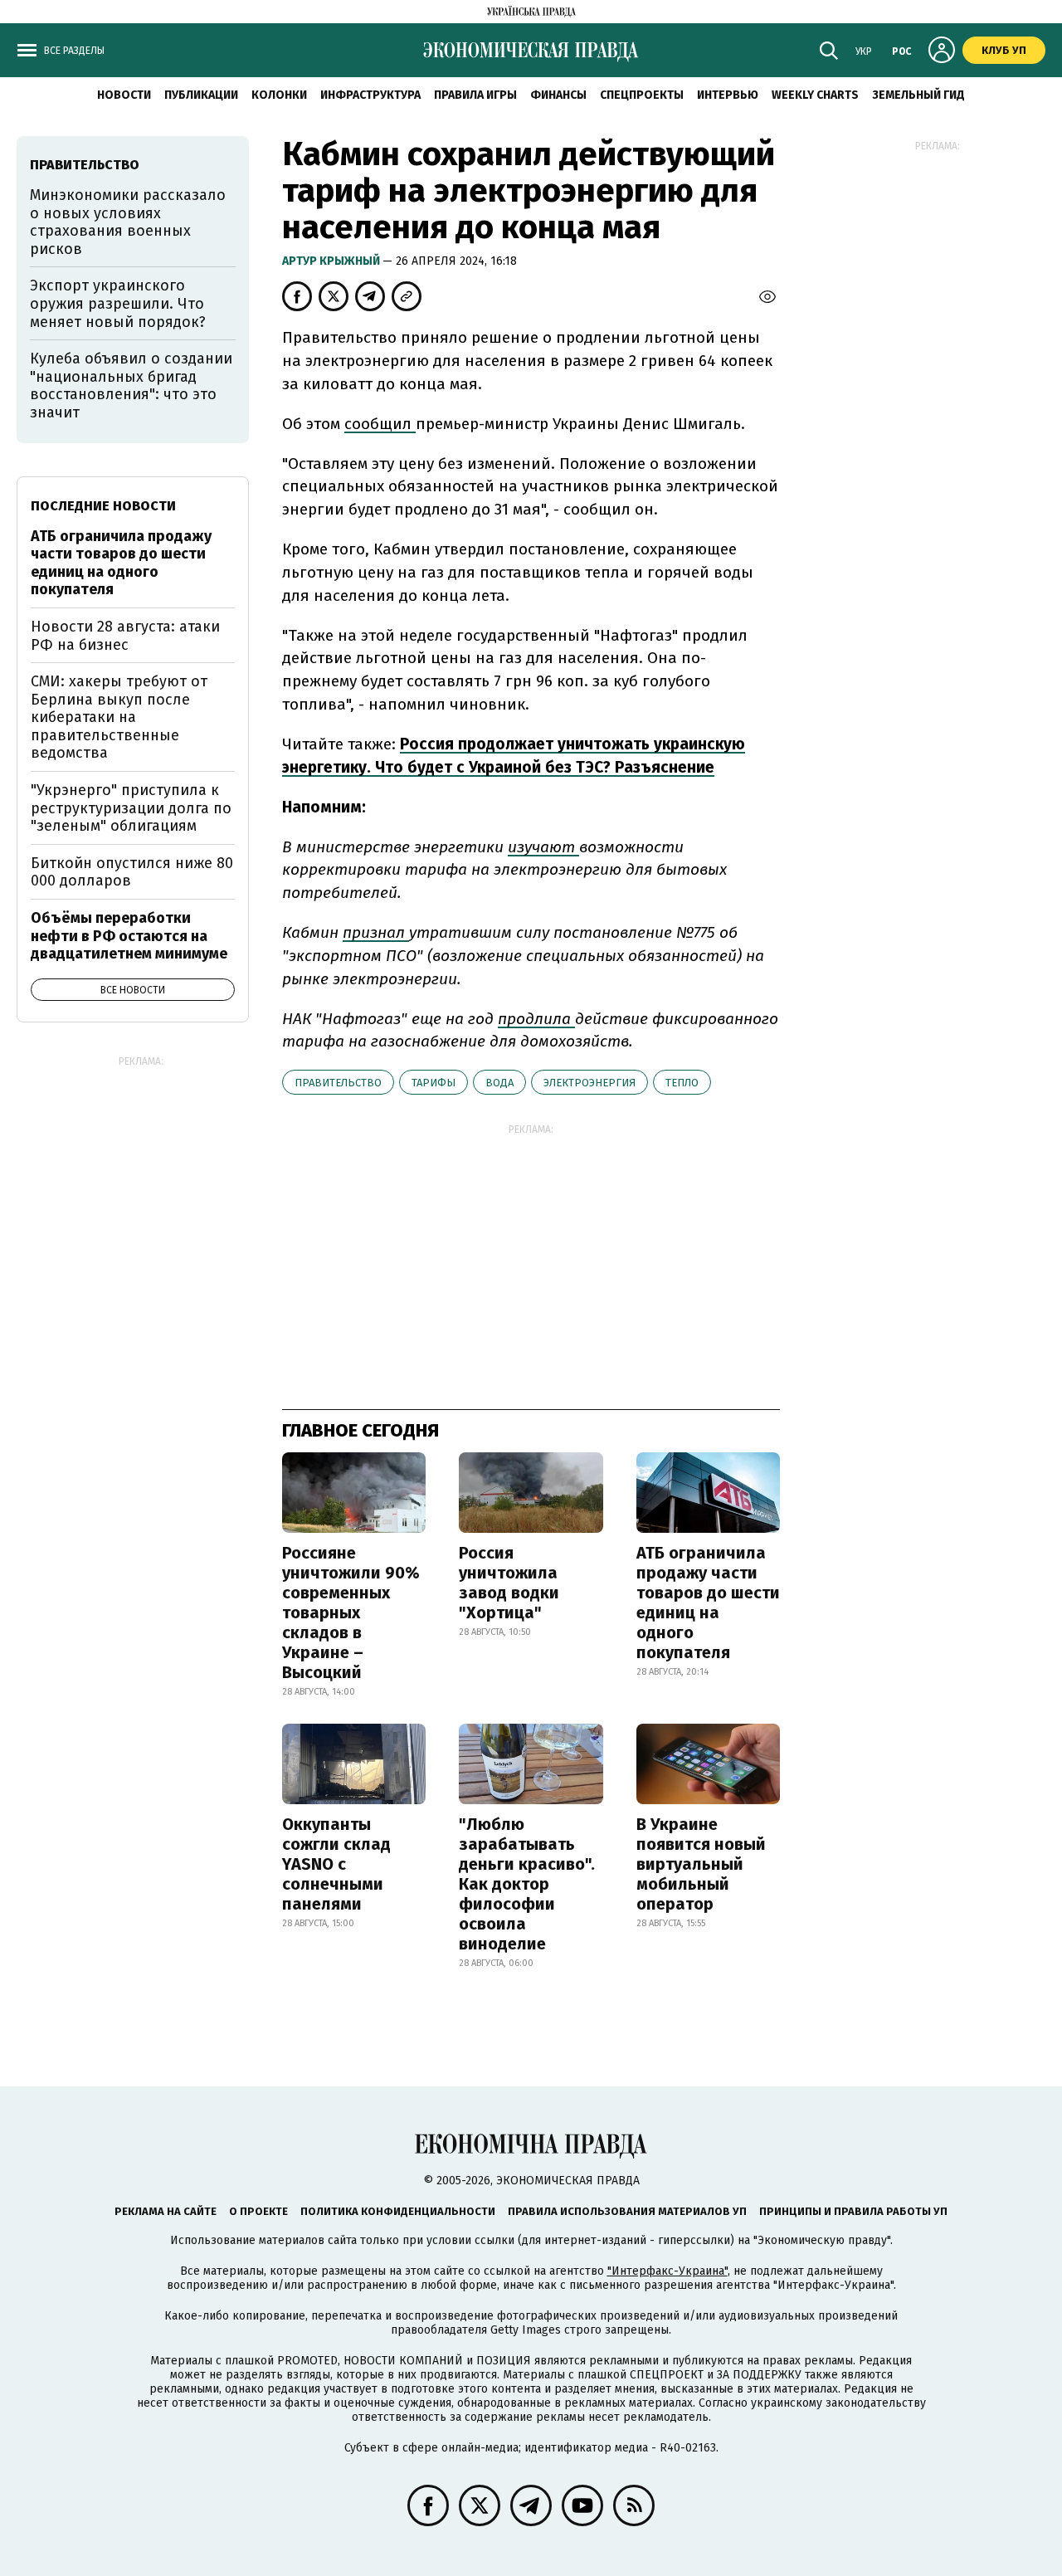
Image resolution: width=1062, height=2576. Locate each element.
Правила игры (475, 95)
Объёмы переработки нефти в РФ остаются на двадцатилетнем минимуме (129, 936)
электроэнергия (589, 1083)
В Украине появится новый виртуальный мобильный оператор (701, 1864)
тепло (682, 1083)
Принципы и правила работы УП (853, 2211)
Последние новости (103, 506)
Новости (124, 95)
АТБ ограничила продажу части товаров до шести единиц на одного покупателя (708, 1603)
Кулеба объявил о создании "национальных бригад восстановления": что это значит (131, 385)
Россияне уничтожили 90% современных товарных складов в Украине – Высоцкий (351, 1612)
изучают (543, 847)
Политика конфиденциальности (398, 2211)
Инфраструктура (370, 95)
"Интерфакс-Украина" (667, 2271)
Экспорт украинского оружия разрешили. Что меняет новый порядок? (118, 303)
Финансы (558, 95)
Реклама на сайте (166, 2211)
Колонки (279, 95)
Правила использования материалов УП (627, 2211)
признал (376, 932)
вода (499, 1083)
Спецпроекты (642, 95)
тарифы (434, 1083)
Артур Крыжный (332, 261)
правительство (338, 1083)
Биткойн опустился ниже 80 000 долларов (132, 872)
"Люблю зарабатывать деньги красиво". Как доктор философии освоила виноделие (527, 1884)
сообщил (380, 424)
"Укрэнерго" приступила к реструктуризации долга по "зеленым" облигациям (131, 808)
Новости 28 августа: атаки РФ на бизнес (125, 636)
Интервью (728, 95)
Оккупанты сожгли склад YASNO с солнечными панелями (336, 1864)
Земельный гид (918, 95)
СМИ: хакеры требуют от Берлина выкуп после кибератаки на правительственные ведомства (119, 717)
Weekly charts (815, 95)
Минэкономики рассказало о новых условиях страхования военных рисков (128, 222)
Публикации (201, 95)
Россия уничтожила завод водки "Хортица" (509, 1583)
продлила (536, 1019)
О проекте (258, 2211)
